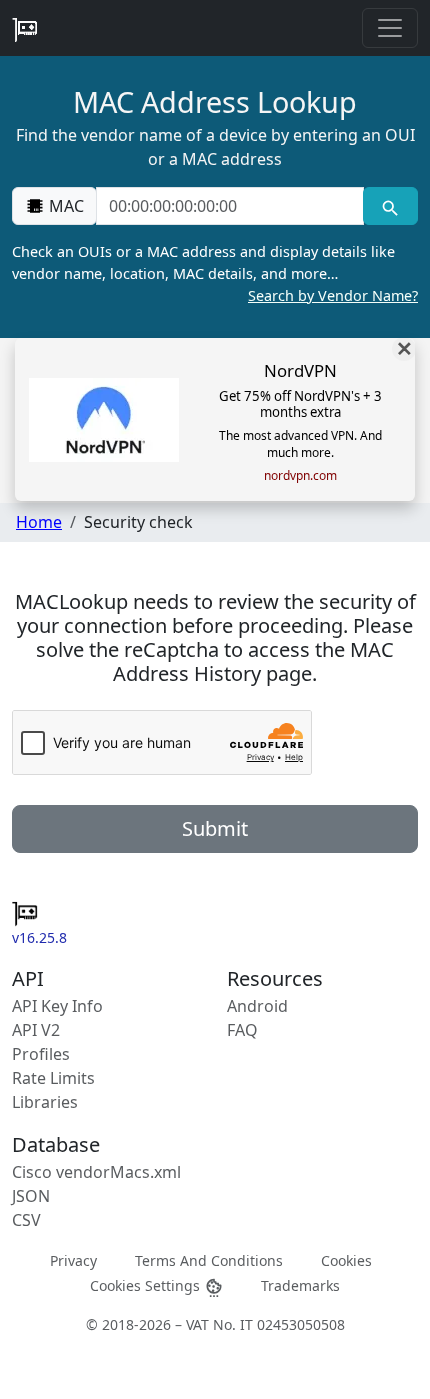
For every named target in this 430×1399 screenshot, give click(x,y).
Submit (215, 828)
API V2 (36, 1030)
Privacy (73, 1260)
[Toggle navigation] (390, 28)
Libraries (45, 1102)
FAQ (242, 1030)
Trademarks (300, 1285)
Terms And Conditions (209, 1260)
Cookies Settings (147, 1285)
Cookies (346, 1260)
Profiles (41, 1054)
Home (39, 522)
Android (257, 1006)
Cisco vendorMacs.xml (96, 1172)
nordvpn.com (300, 476)
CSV (26, 1220)
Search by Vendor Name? (333, 295)
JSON (31, 1196)
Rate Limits (53, 1078)
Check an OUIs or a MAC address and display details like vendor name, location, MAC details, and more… (215, 273)
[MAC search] (390, 206)
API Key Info (57, 1006)
